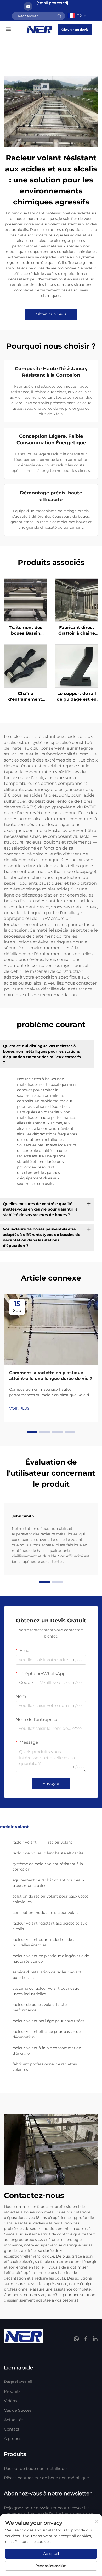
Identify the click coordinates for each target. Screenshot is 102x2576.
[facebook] (86, 2339)
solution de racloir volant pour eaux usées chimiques (50, 1899)
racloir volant (25, 1842)
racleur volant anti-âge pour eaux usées (48, 2021)
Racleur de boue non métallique (35, 2468)
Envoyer (51, 1783)
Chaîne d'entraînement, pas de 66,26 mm (25, 697)
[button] (32, 1432)
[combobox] (26, 1683)
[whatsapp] (77, 2339)
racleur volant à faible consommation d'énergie (47, 2051)
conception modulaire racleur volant (46, 1913)
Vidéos (10, 2401)
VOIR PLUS (19, 1408)
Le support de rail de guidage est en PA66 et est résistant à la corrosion (77, 697)
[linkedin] (95, 2339)
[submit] (59, 16)
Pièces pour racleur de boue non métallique (46, 2478)
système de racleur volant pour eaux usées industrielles (46, 1991)
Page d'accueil (18, 2382)
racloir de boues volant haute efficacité (48, 1853)
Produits (12, 2391)
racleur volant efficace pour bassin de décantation (47, 2034)
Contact (12, 2429)
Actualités (14, 2420)
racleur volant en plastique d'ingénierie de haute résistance (51, 1959)
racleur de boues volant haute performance (40, 2007)
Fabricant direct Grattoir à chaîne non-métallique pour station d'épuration (77, 631)
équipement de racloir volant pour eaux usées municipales (49, 1883)
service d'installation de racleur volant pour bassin (47, 1975)
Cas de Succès (18, 2410)
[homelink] (39, 29)
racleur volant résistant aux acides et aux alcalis (50, 1926)
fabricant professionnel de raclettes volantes (45, 2067)
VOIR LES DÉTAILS (26, 600)
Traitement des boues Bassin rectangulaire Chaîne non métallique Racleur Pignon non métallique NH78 (26, 631)
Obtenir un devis (75, 29)
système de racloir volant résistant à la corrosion (48, 1867)
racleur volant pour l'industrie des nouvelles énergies (43, 1942)
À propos (13, 2439)
